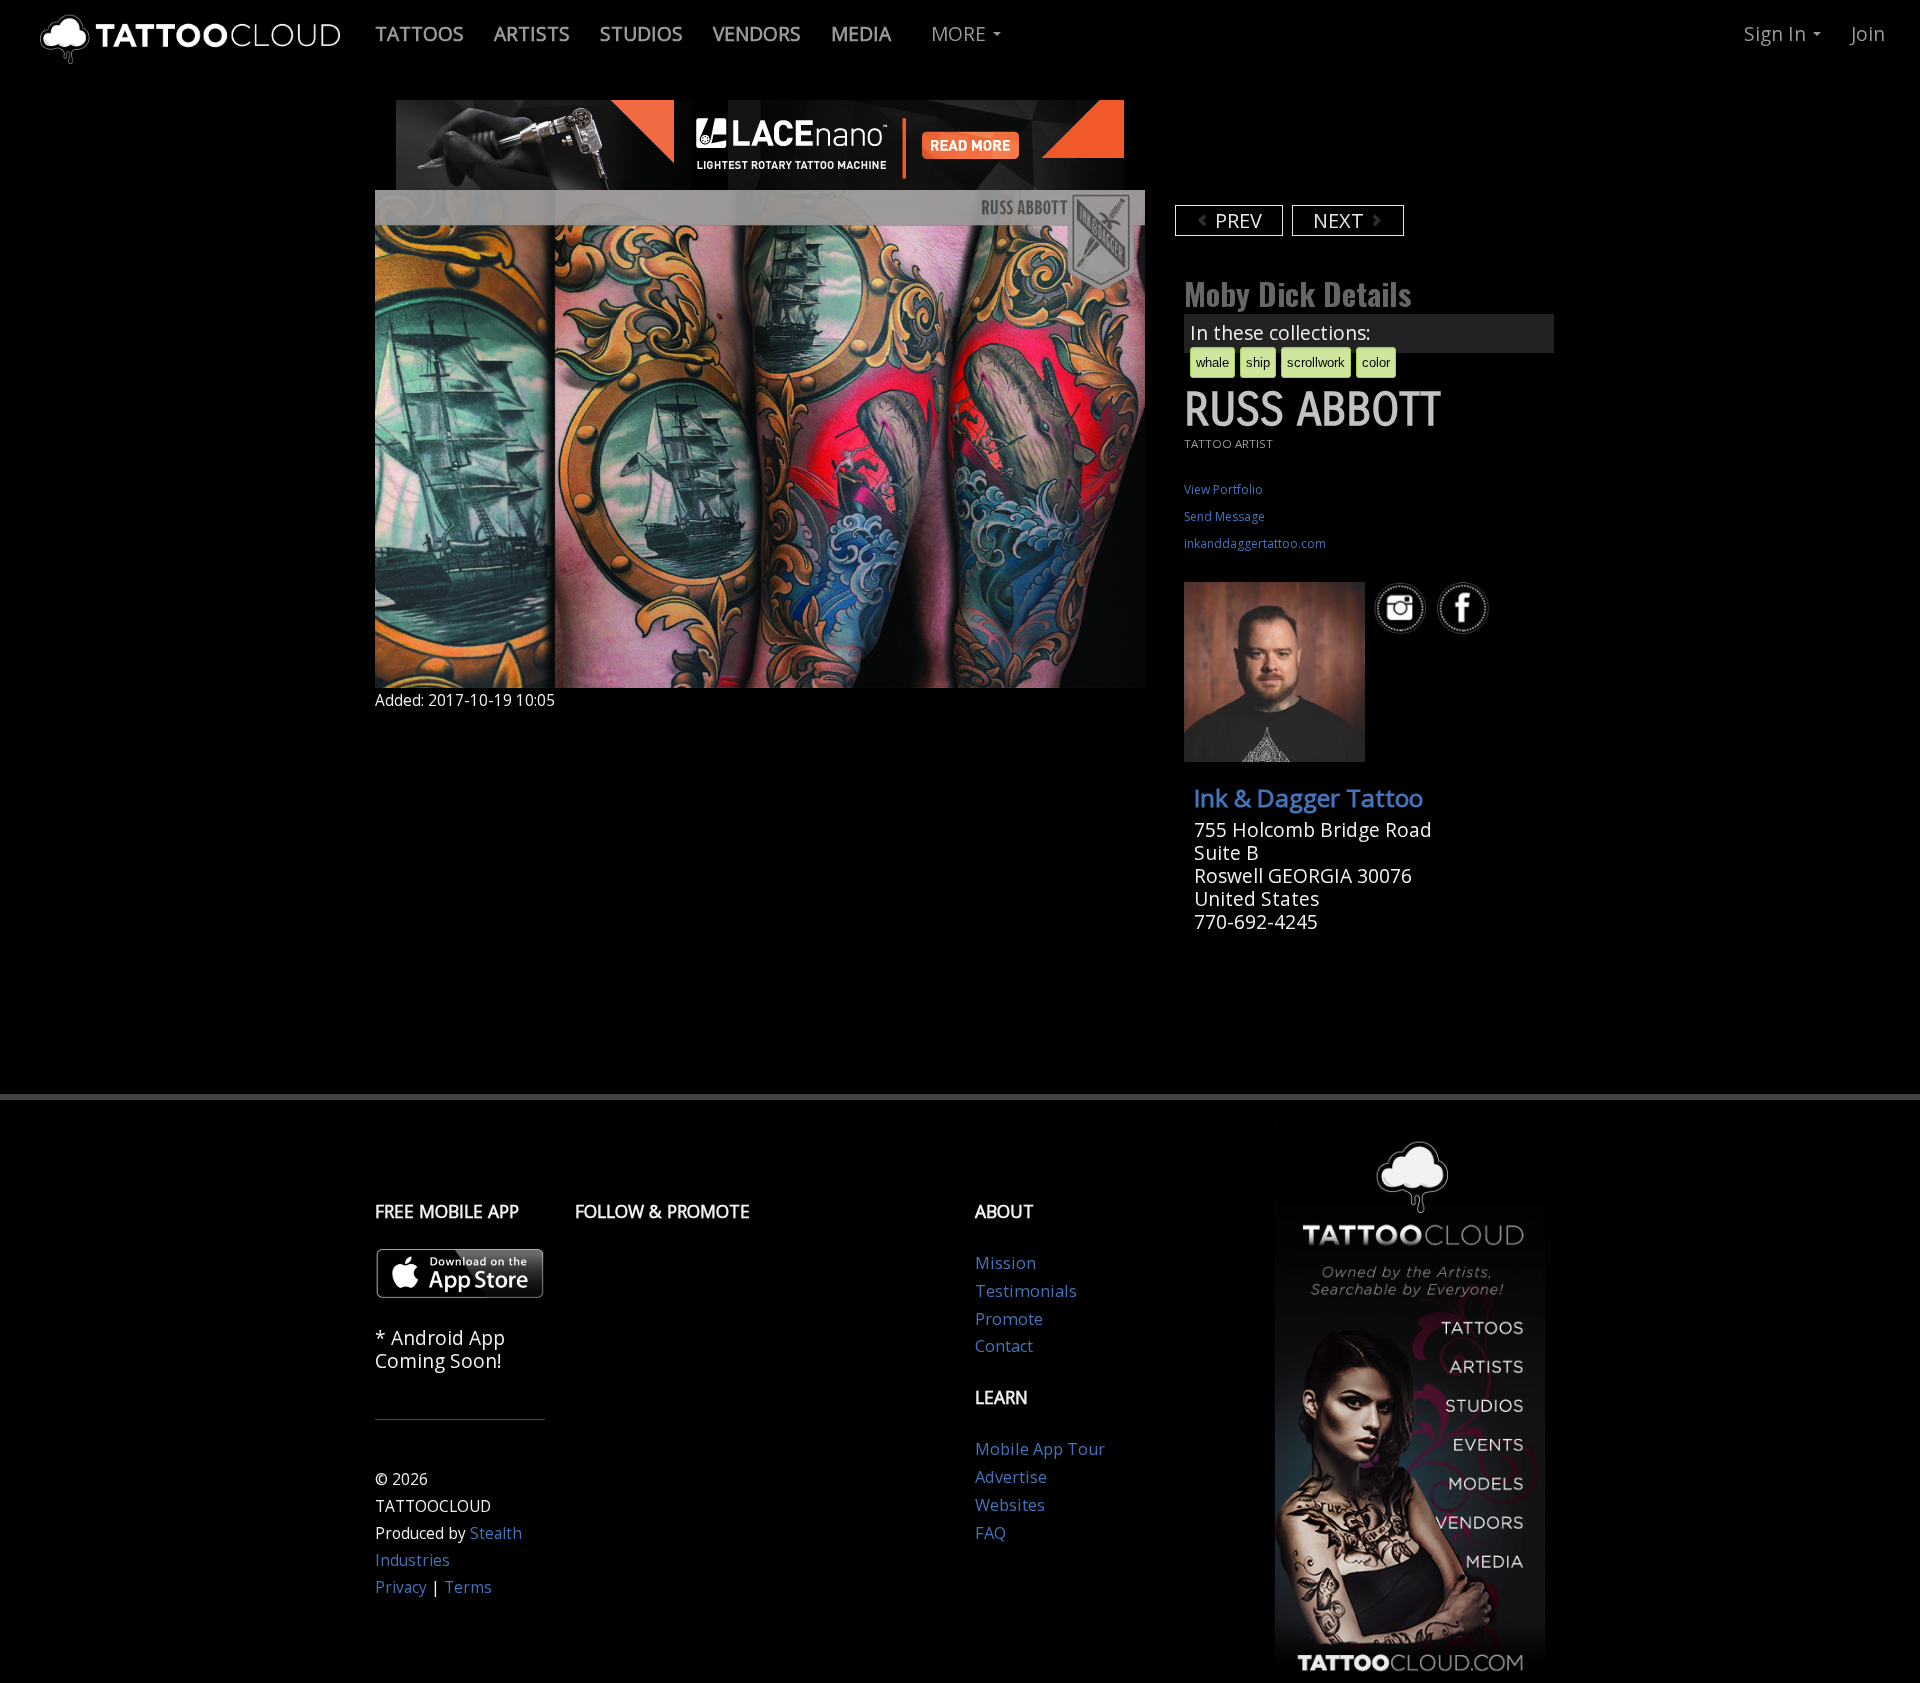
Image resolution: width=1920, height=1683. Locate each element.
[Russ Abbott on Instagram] (1403, 608)
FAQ (990, 1533)
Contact (1004, 1346)
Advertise (1011, 1477)
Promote (1009, 1319)
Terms (468, 1587)
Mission (1005, 1263)
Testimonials (1026, 1291)
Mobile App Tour (1040, 1449)
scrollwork (1316, 362)
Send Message (1224, 516)
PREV (1236, 220)
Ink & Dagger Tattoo (1308, 797)
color (1376, 362)
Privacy (401, 1587)
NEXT (1341, 220)
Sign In (1777, 33)
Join (1868, 33)
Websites (1010, 1505)
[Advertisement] (1335, 150)
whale (1212, 362)
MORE (961, 33)
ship (1258, 362)
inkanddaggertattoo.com (1255, 543)
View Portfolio (1223, 489)
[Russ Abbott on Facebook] (1466, 608)
